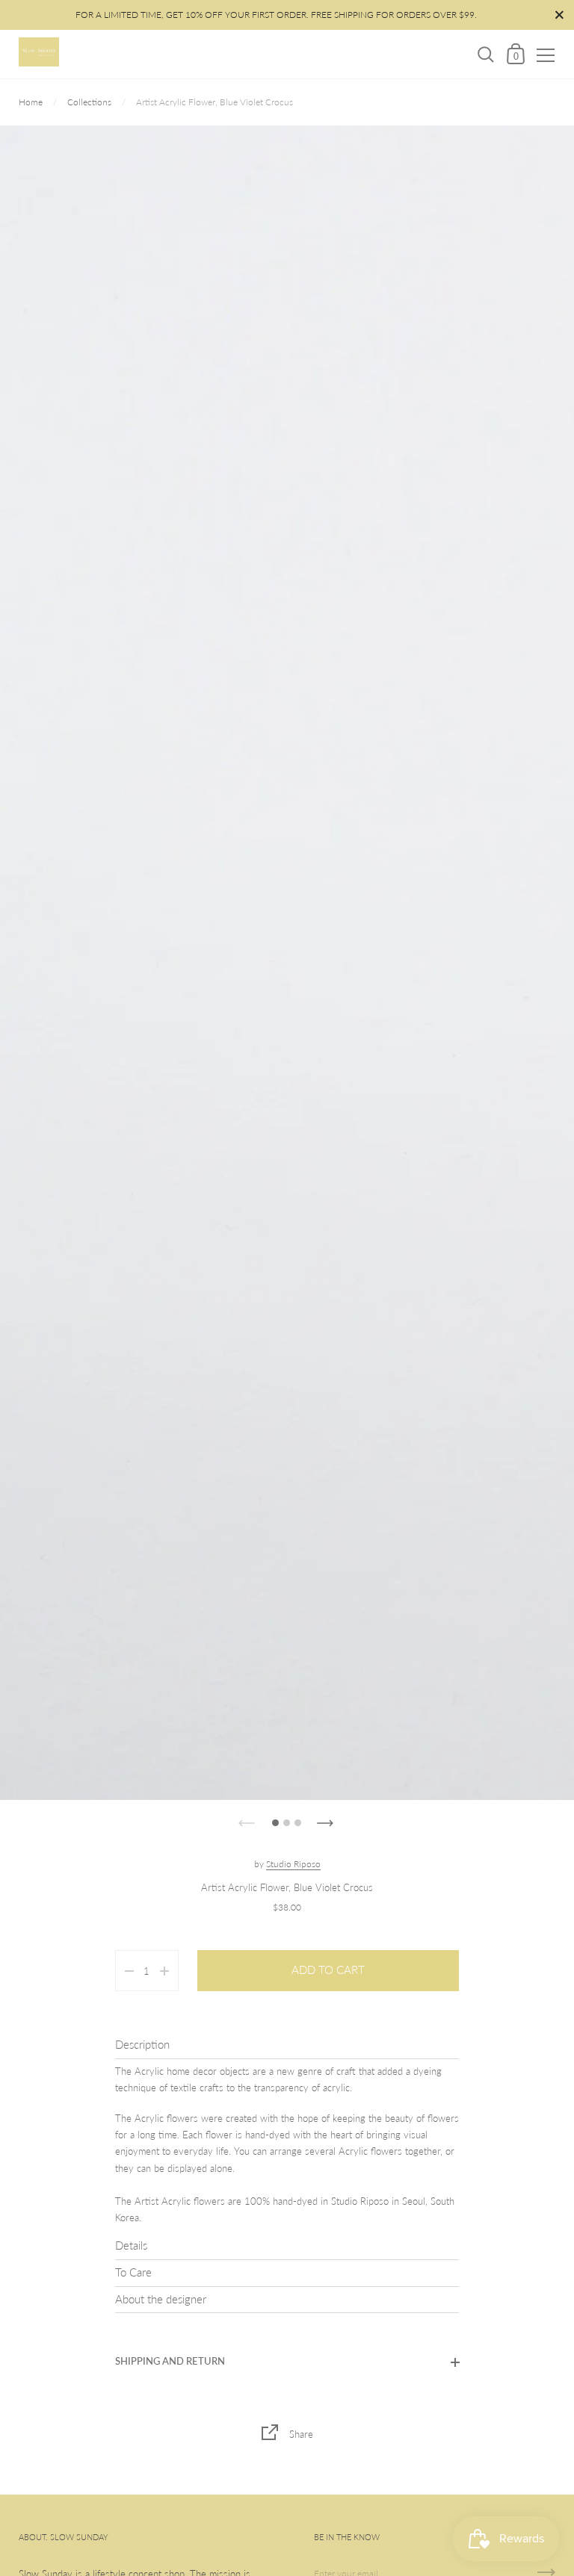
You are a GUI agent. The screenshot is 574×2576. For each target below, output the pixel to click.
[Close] (552, 2403)
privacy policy (89, 2489)
